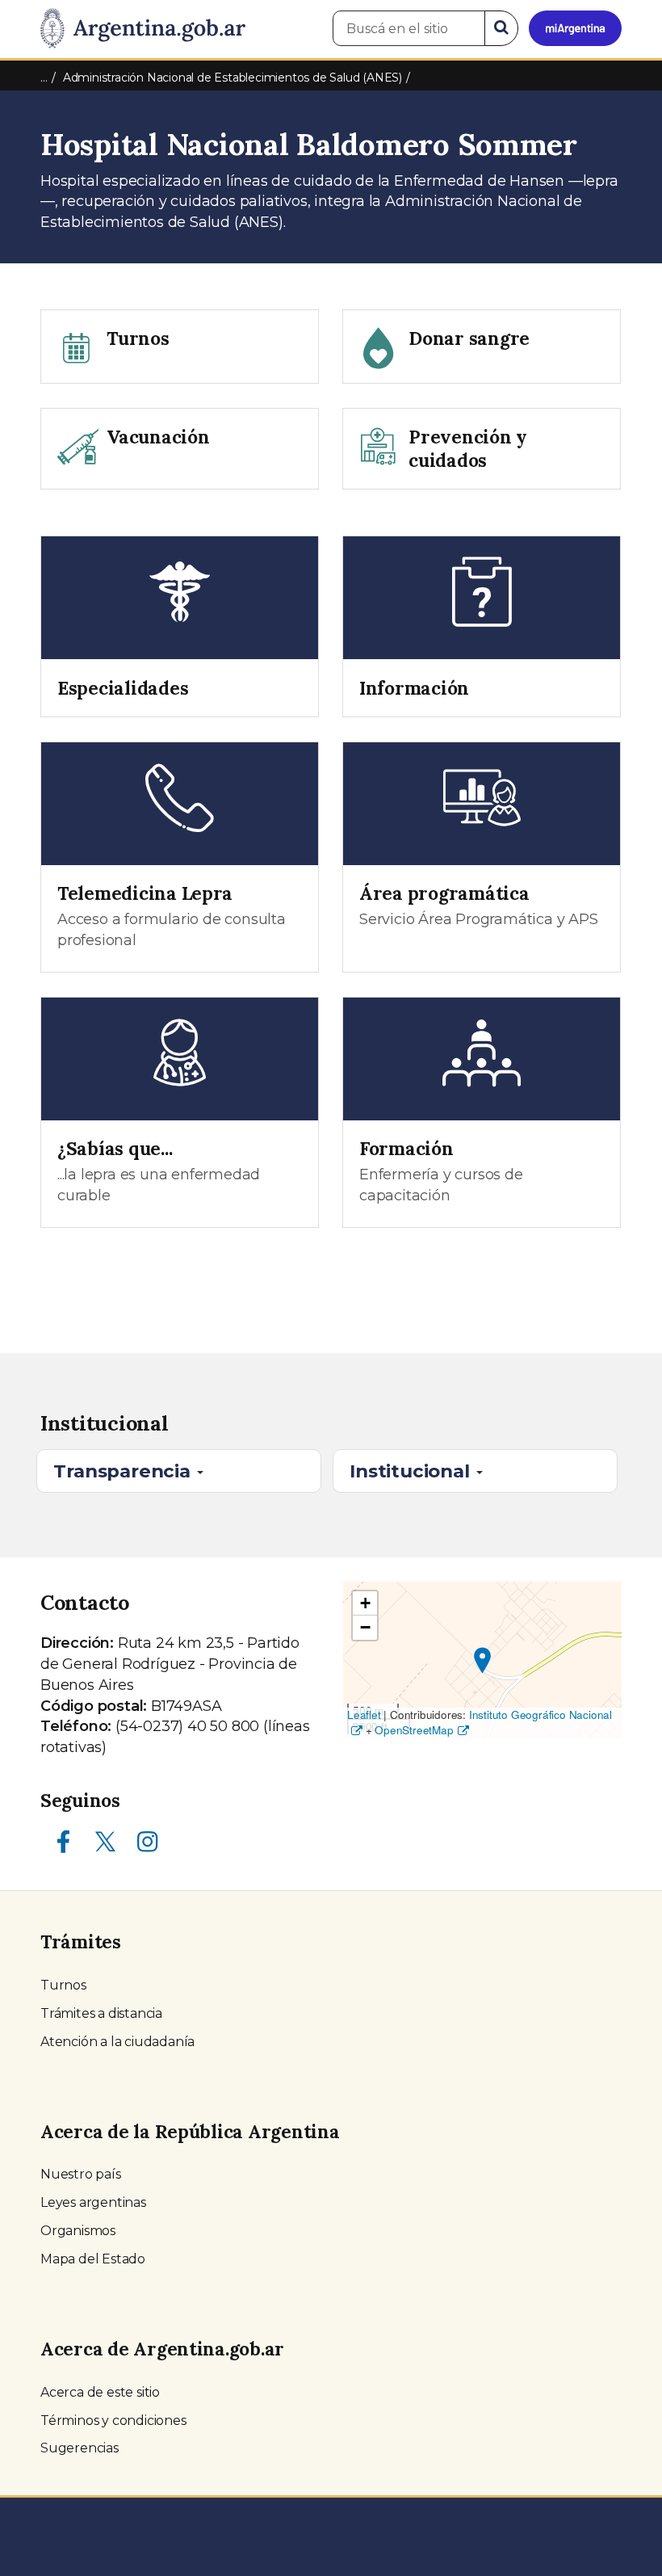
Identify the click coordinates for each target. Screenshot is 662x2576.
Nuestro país (81, 2174)
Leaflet (364, 1715)
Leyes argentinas (93, 2202)
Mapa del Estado (93, 2259)
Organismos (78, 2231)
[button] (482, 1660)
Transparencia (124, 1471)
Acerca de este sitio (100, 2392)
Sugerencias (80, 2448)
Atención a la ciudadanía (117, 2042)
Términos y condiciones (113, 2421)
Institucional (412, 1471)
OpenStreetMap (414, 1730)
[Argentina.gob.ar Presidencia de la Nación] (143, 29)
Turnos (63, 1985)
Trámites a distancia (101, 2013)
